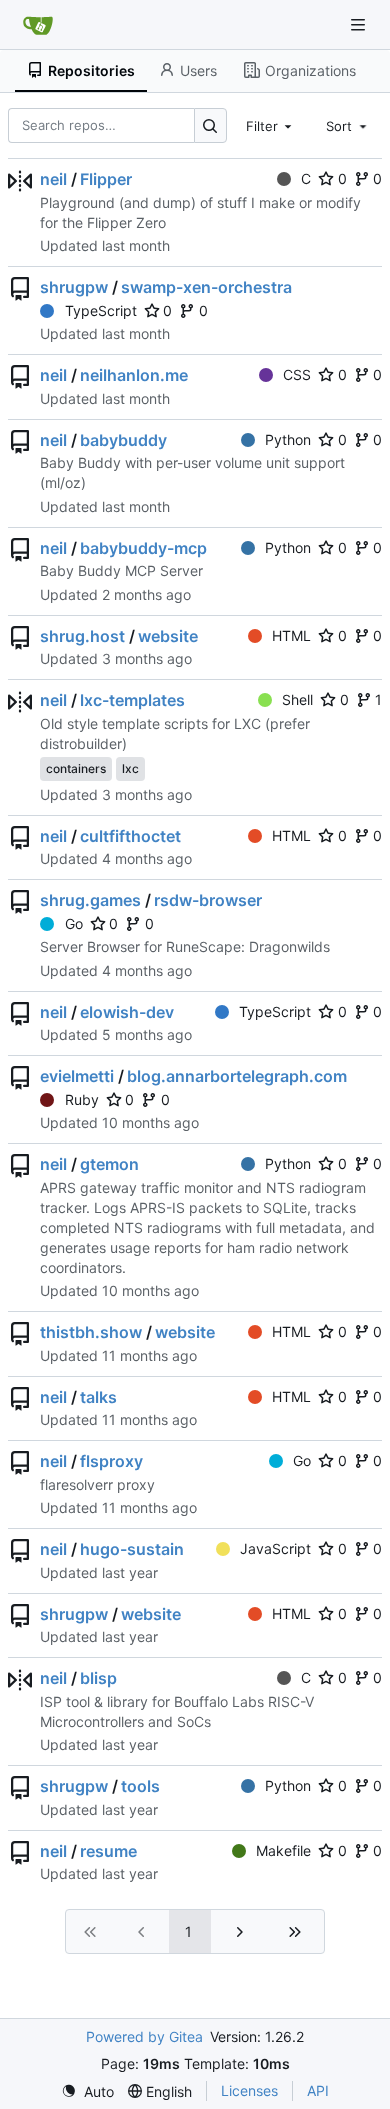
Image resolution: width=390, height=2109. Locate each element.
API (318, 2090)
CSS (297, 374)
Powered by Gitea (144, 2036)
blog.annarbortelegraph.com (237, 1076)
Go (74, 923)
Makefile (283, 1850)
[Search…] (210, 125)
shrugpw (74, 287)
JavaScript (275, 1548)
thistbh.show (91, 1332)
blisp (98, 1678)
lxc (130, 768)
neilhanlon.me (134, 375)
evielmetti (77, 1076)
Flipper (106, 179)
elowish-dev (127, 1012)
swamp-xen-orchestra (206, 287)
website (168, 636)
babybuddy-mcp (143, 548)
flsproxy (111, 1461)
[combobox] (271, 125)
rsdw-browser (208, 900)
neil (53, 179)
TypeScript (101, 310)
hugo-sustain (132, 1549)
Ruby (82, 1099)
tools (140, 1786)
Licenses (249, 2090)
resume (108, 1851)
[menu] (87, 2091)
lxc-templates (132, 700)
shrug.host (82, 636)
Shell (297, 699)
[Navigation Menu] (360, 24)
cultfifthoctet (130, 836)
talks (98, 1397)
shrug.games (90, 900)
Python (288, 439)
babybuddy (123, 440)
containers (76, 768)
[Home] (38, 25)
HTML (291, 635)
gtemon (109, 1164)
